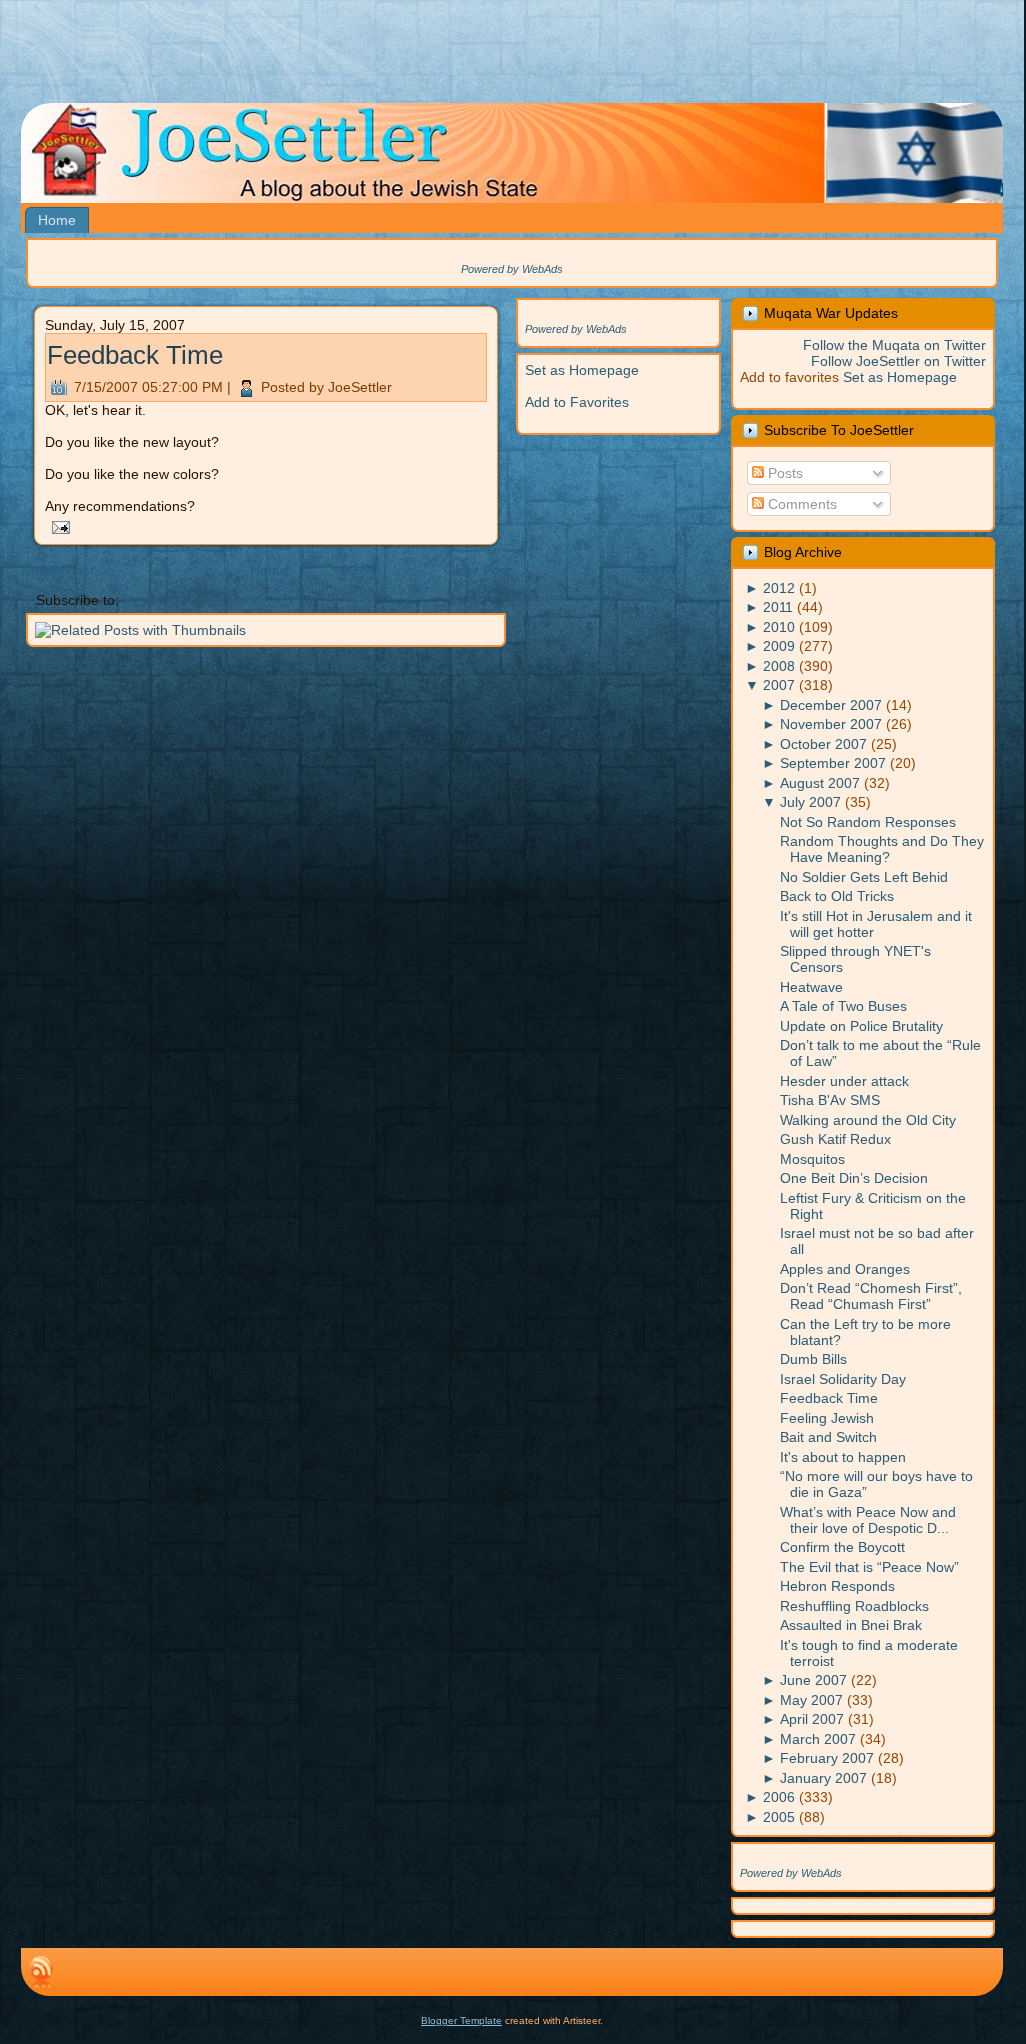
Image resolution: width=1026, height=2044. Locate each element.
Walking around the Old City (868, 1120)
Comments (800, 504)
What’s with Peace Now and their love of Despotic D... (868, 1520)
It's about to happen (843, 1457)
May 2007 (811, 1700)
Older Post (477, 570)
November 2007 (831, 724)
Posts (783, 473)
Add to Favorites (577, 402)
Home (269, 570)
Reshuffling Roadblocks (854, 1606)
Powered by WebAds (512, 269)
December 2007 (831, 705)
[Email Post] (57, 526)
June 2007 (813, 1680)
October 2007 (823, 744)
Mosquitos (812, 1159)
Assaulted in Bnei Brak (851, 1625)
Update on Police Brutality (861, 1026)
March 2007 (818, 1739)
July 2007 (810, 802)
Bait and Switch (828, 1437)
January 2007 (823, 1778)
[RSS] (41, 1972)
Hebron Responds (837, 1586)
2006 (779, 1797)
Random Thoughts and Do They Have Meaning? (882, 849)
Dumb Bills (813, 1359)
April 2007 (812, 1719)
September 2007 (833, 763)
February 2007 (827, 1758)
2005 (779, 1817)
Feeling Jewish (827, 1418)
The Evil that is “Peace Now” (869, 1567)
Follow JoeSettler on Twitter (898, 361)
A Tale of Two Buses (843, 1006)
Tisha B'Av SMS (830, 1100)
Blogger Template (461, 2020)
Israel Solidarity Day (843, 1379)
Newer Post (57, 570)
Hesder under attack (844, 1081)
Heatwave (811, 987)
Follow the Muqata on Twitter (894, 345)
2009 (779, 646)
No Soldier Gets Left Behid (864, 877)
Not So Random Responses (868, 822)
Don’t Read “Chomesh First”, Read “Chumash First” (871, 1296)
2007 (779, 685)
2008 (779, 666)
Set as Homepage (582, 370)
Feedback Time (135, 355)
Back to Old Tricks (837, 896)
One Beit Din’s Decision (854, 1178)
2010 (779, 627)
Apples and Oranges (845, 1269)
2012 (779, 588)
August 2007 (820, 783)
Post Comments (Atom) (197, 600)
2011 (778, 607)
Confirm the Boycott (842, 1547)
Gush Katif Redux (835, 1139)
